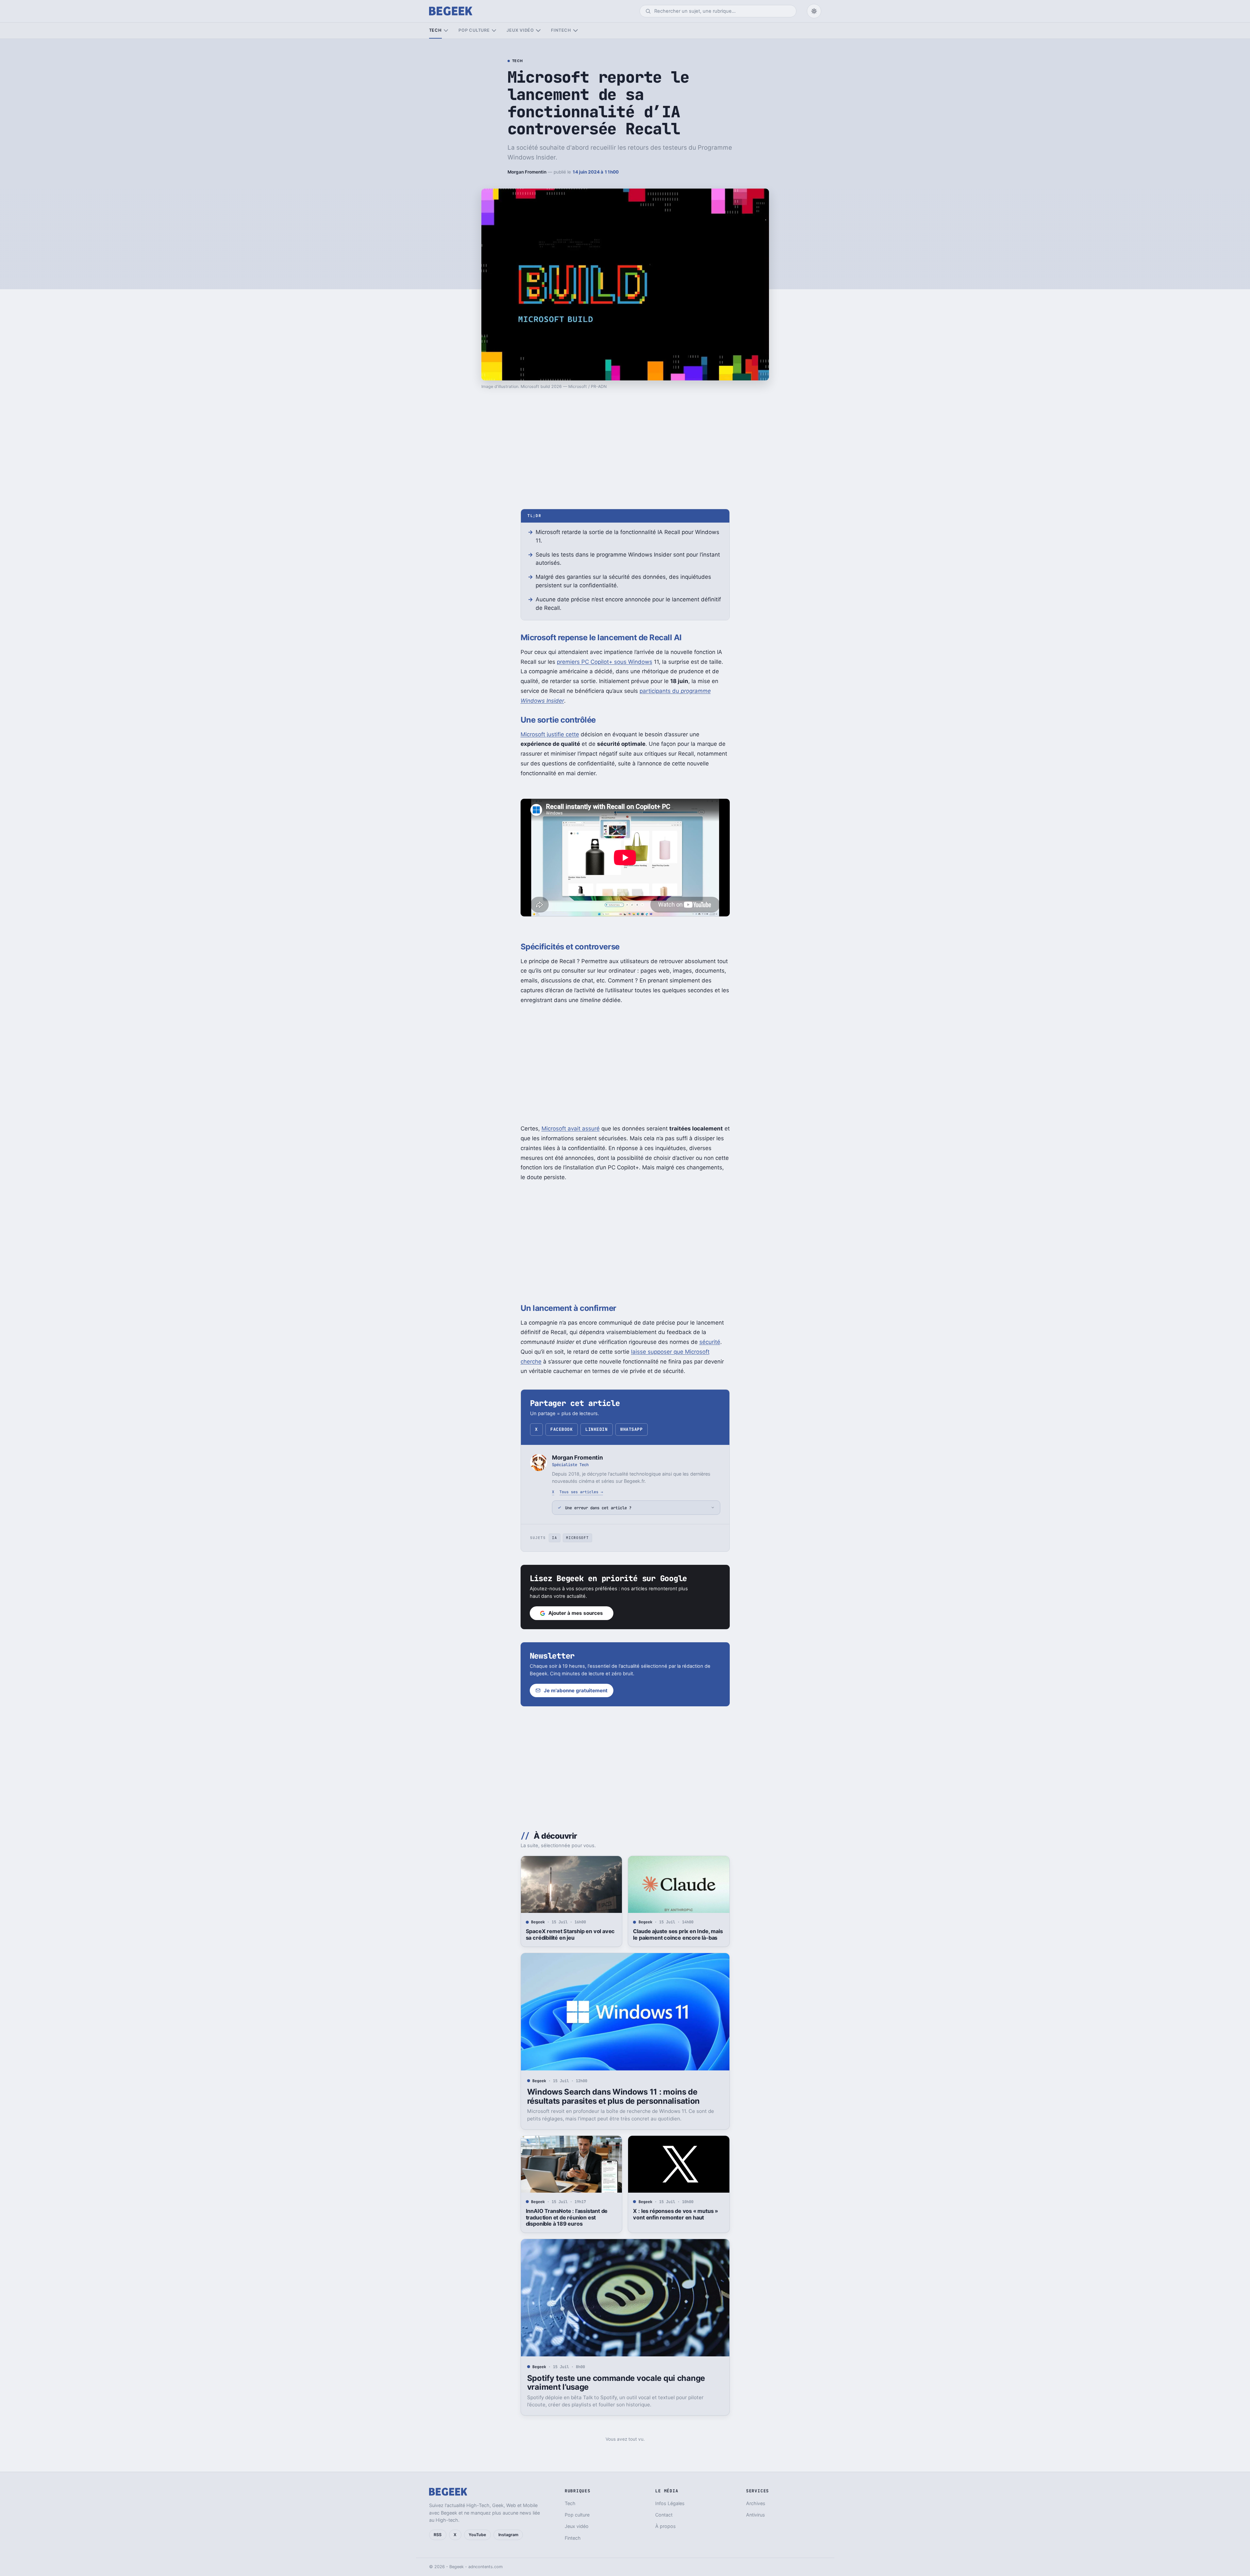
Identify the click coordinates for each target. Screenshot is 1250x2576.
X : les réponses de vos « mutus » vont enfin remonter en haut (675, 2214)
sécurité (710, 1342)
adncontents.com (485, 2567)
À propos (666, 2526)
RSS (438, 2535)
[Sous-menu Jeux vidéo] (538, 31)
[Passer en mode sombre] (814, 11)
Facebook (561, 1429)
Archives (756, 2503)
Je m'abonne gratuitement (576, 1690)
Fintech (561, 30)
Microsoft (577, 1538)
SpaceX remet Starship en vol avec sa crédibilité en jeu (570, 1934)
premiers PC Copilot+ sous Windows (605, 662)
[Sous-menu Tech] (446, 31)
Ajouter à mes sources (576, 1613)
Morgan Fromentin (527, 172)
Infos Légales (670, 2503)
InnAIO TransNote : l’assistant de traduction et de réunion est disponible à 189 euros (567, 2217)
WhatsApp (631, 1429)
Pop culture (474, 30)
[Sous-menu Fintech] (575, 31)
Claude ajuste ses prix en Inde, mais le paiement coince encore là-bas (678, 1934)
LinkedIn (596, 1429)
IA (554, 1538)
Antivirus (756, 2515)
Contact (664, 2515)
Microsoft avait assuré (571, 1129)
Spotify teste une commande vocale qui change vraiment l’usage (616, 2383)
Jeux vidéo (520, 30)
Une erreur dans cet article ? (598, 1508)
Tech (435, 30)
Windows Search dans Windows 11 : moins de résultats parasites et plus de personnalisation (613, 2096)
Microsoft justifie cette (550, 734)
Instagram (508, 2535)
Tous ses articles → (581, 1492)
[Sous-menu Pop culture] (494, 31)
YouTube (477, 2535)
